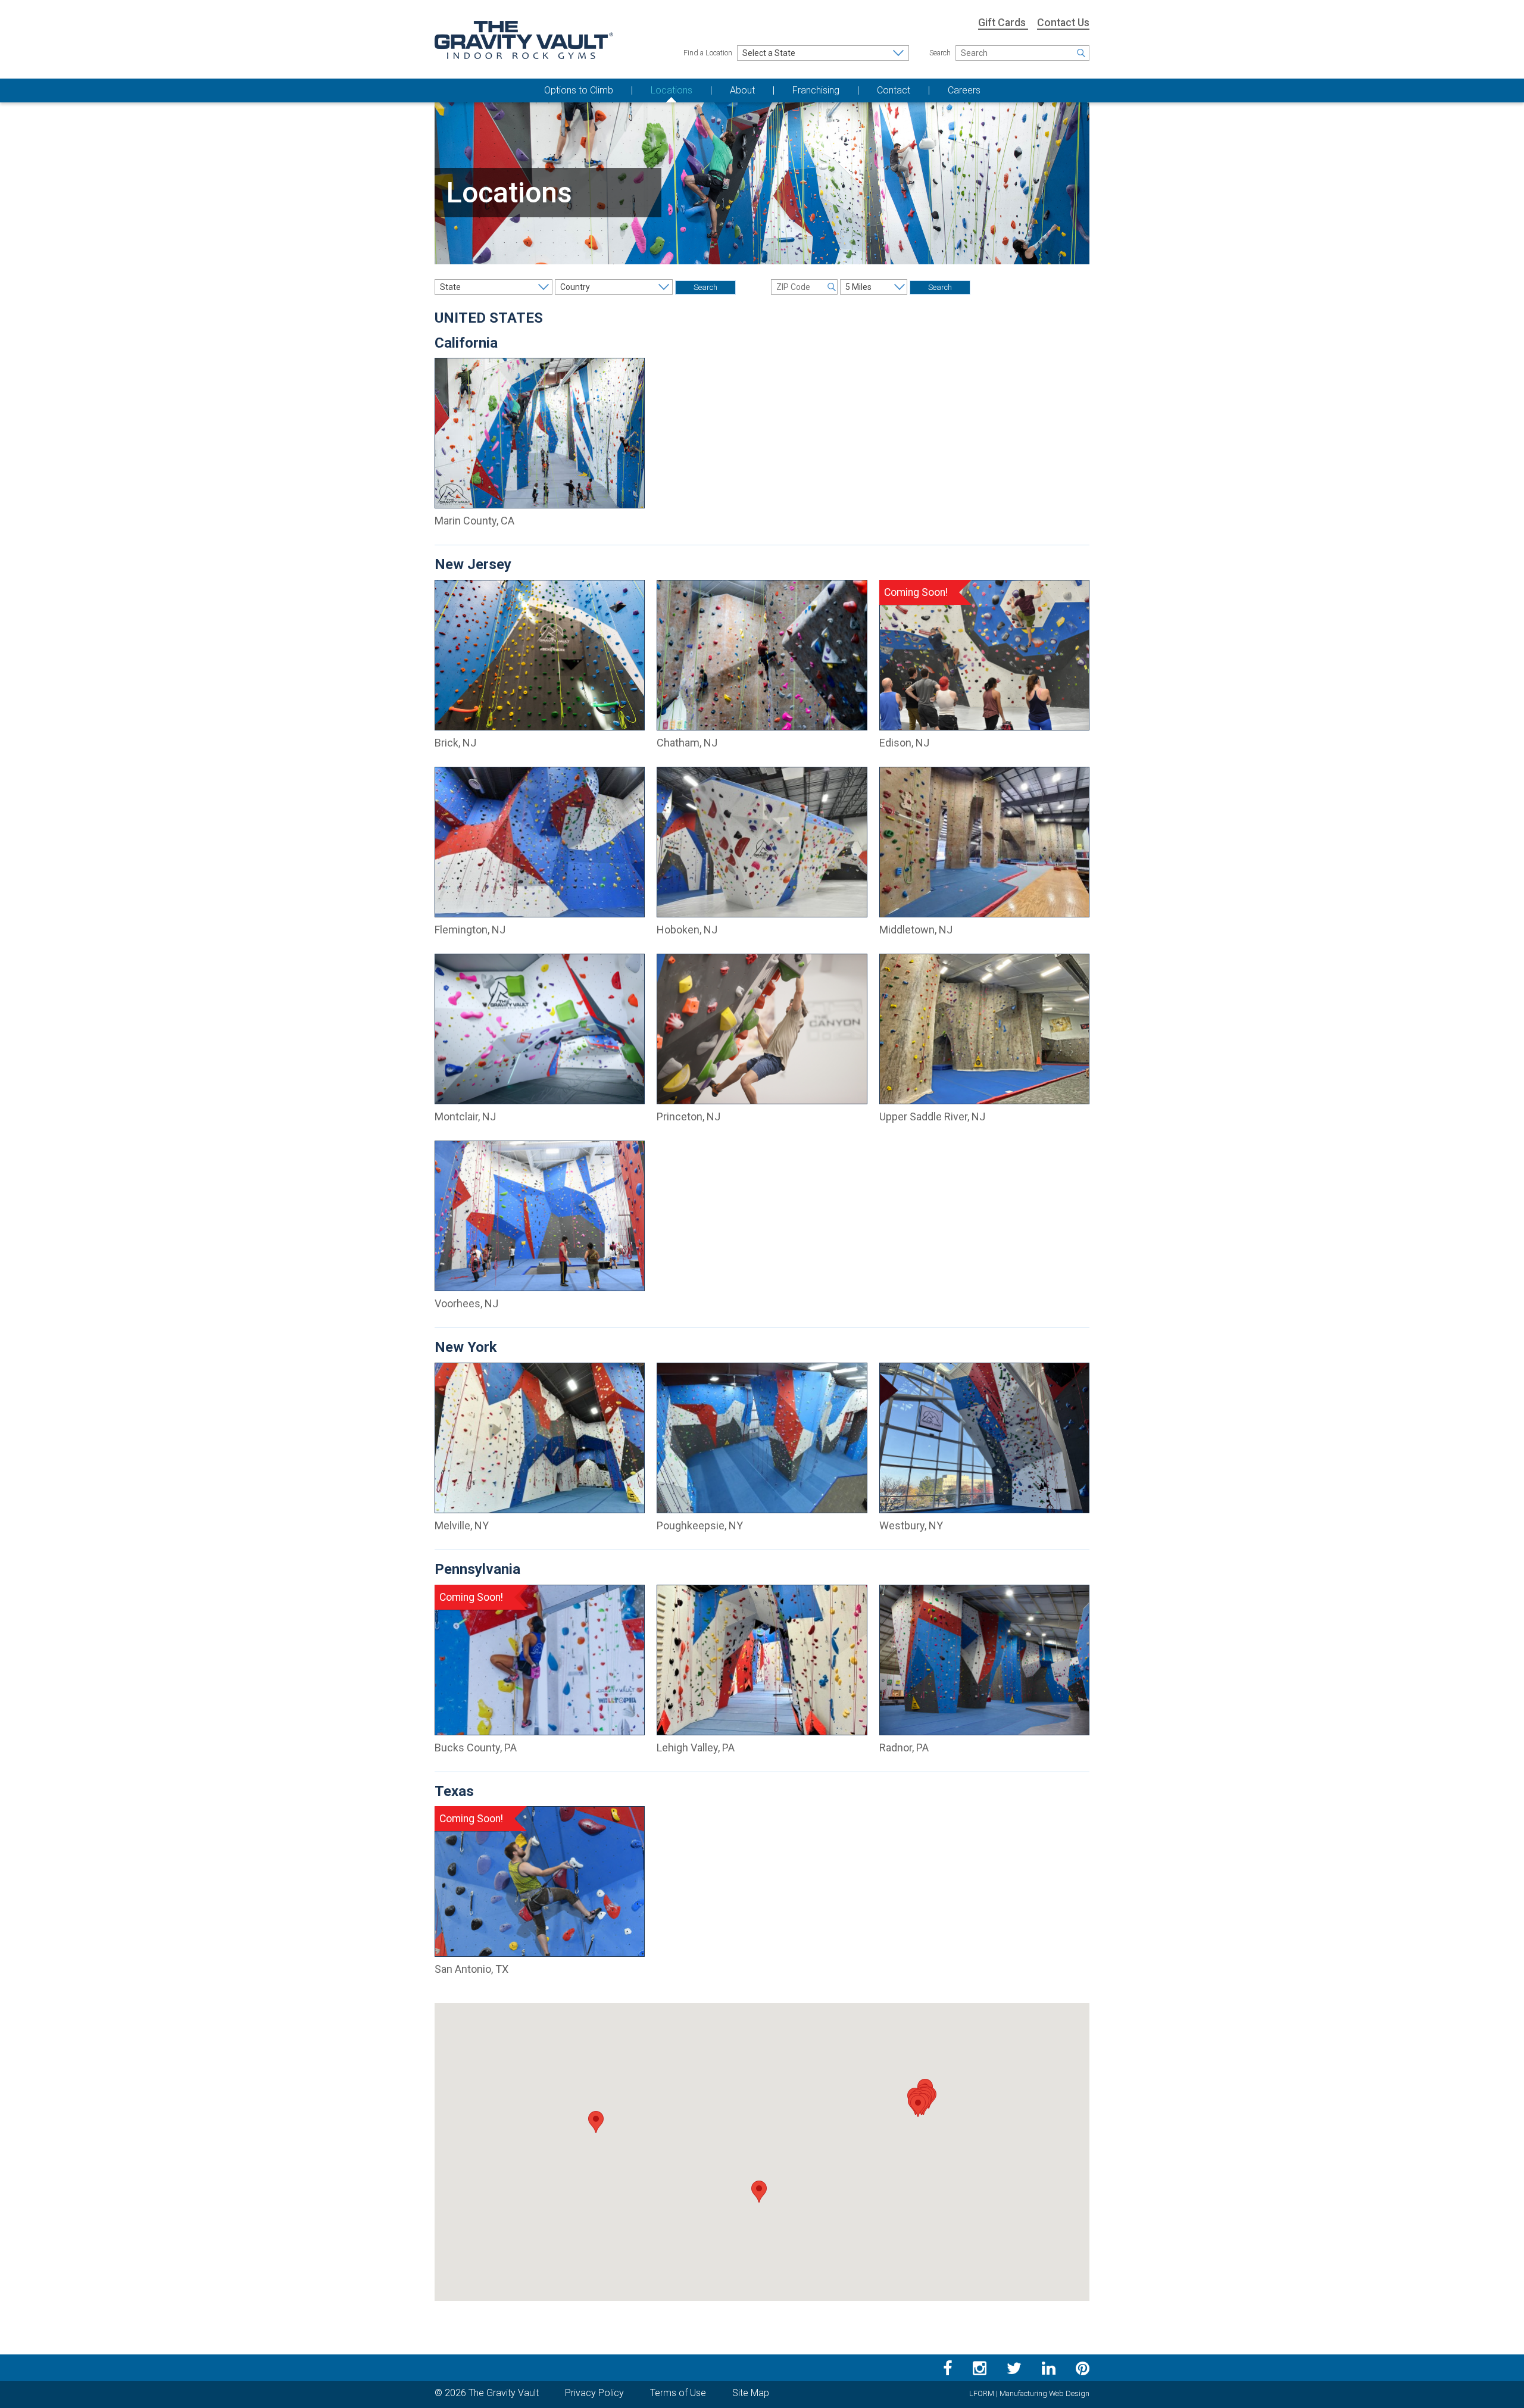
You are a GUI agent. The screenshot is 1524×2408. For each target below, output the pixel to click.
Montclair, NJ (465, 1116)
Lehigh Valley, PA (696, 1748)
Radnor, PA (904, 1748)
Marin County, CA (474, 521)
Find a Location (708, 53)
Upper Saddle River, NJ (932, 1116)
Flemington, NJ (470, 930)
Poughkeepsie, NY (700, 1525)
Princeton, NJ (688, 1116)
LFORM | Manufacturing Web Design (1029, 2393)
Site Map (751, 2393)
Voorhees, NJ (466, 1303)
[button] (596, 2122)
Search (940, 53)
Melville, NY (462, 1525)
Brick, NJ (455, 743)
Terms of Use (678, 2393)
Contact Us (1063, 23)
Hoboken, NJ (687, 930)
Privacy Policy (594, 2393)
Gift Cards (1003, 23)
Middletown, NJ (916, 930)
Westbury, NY (911, 1525)
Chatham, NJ (687, 743)
